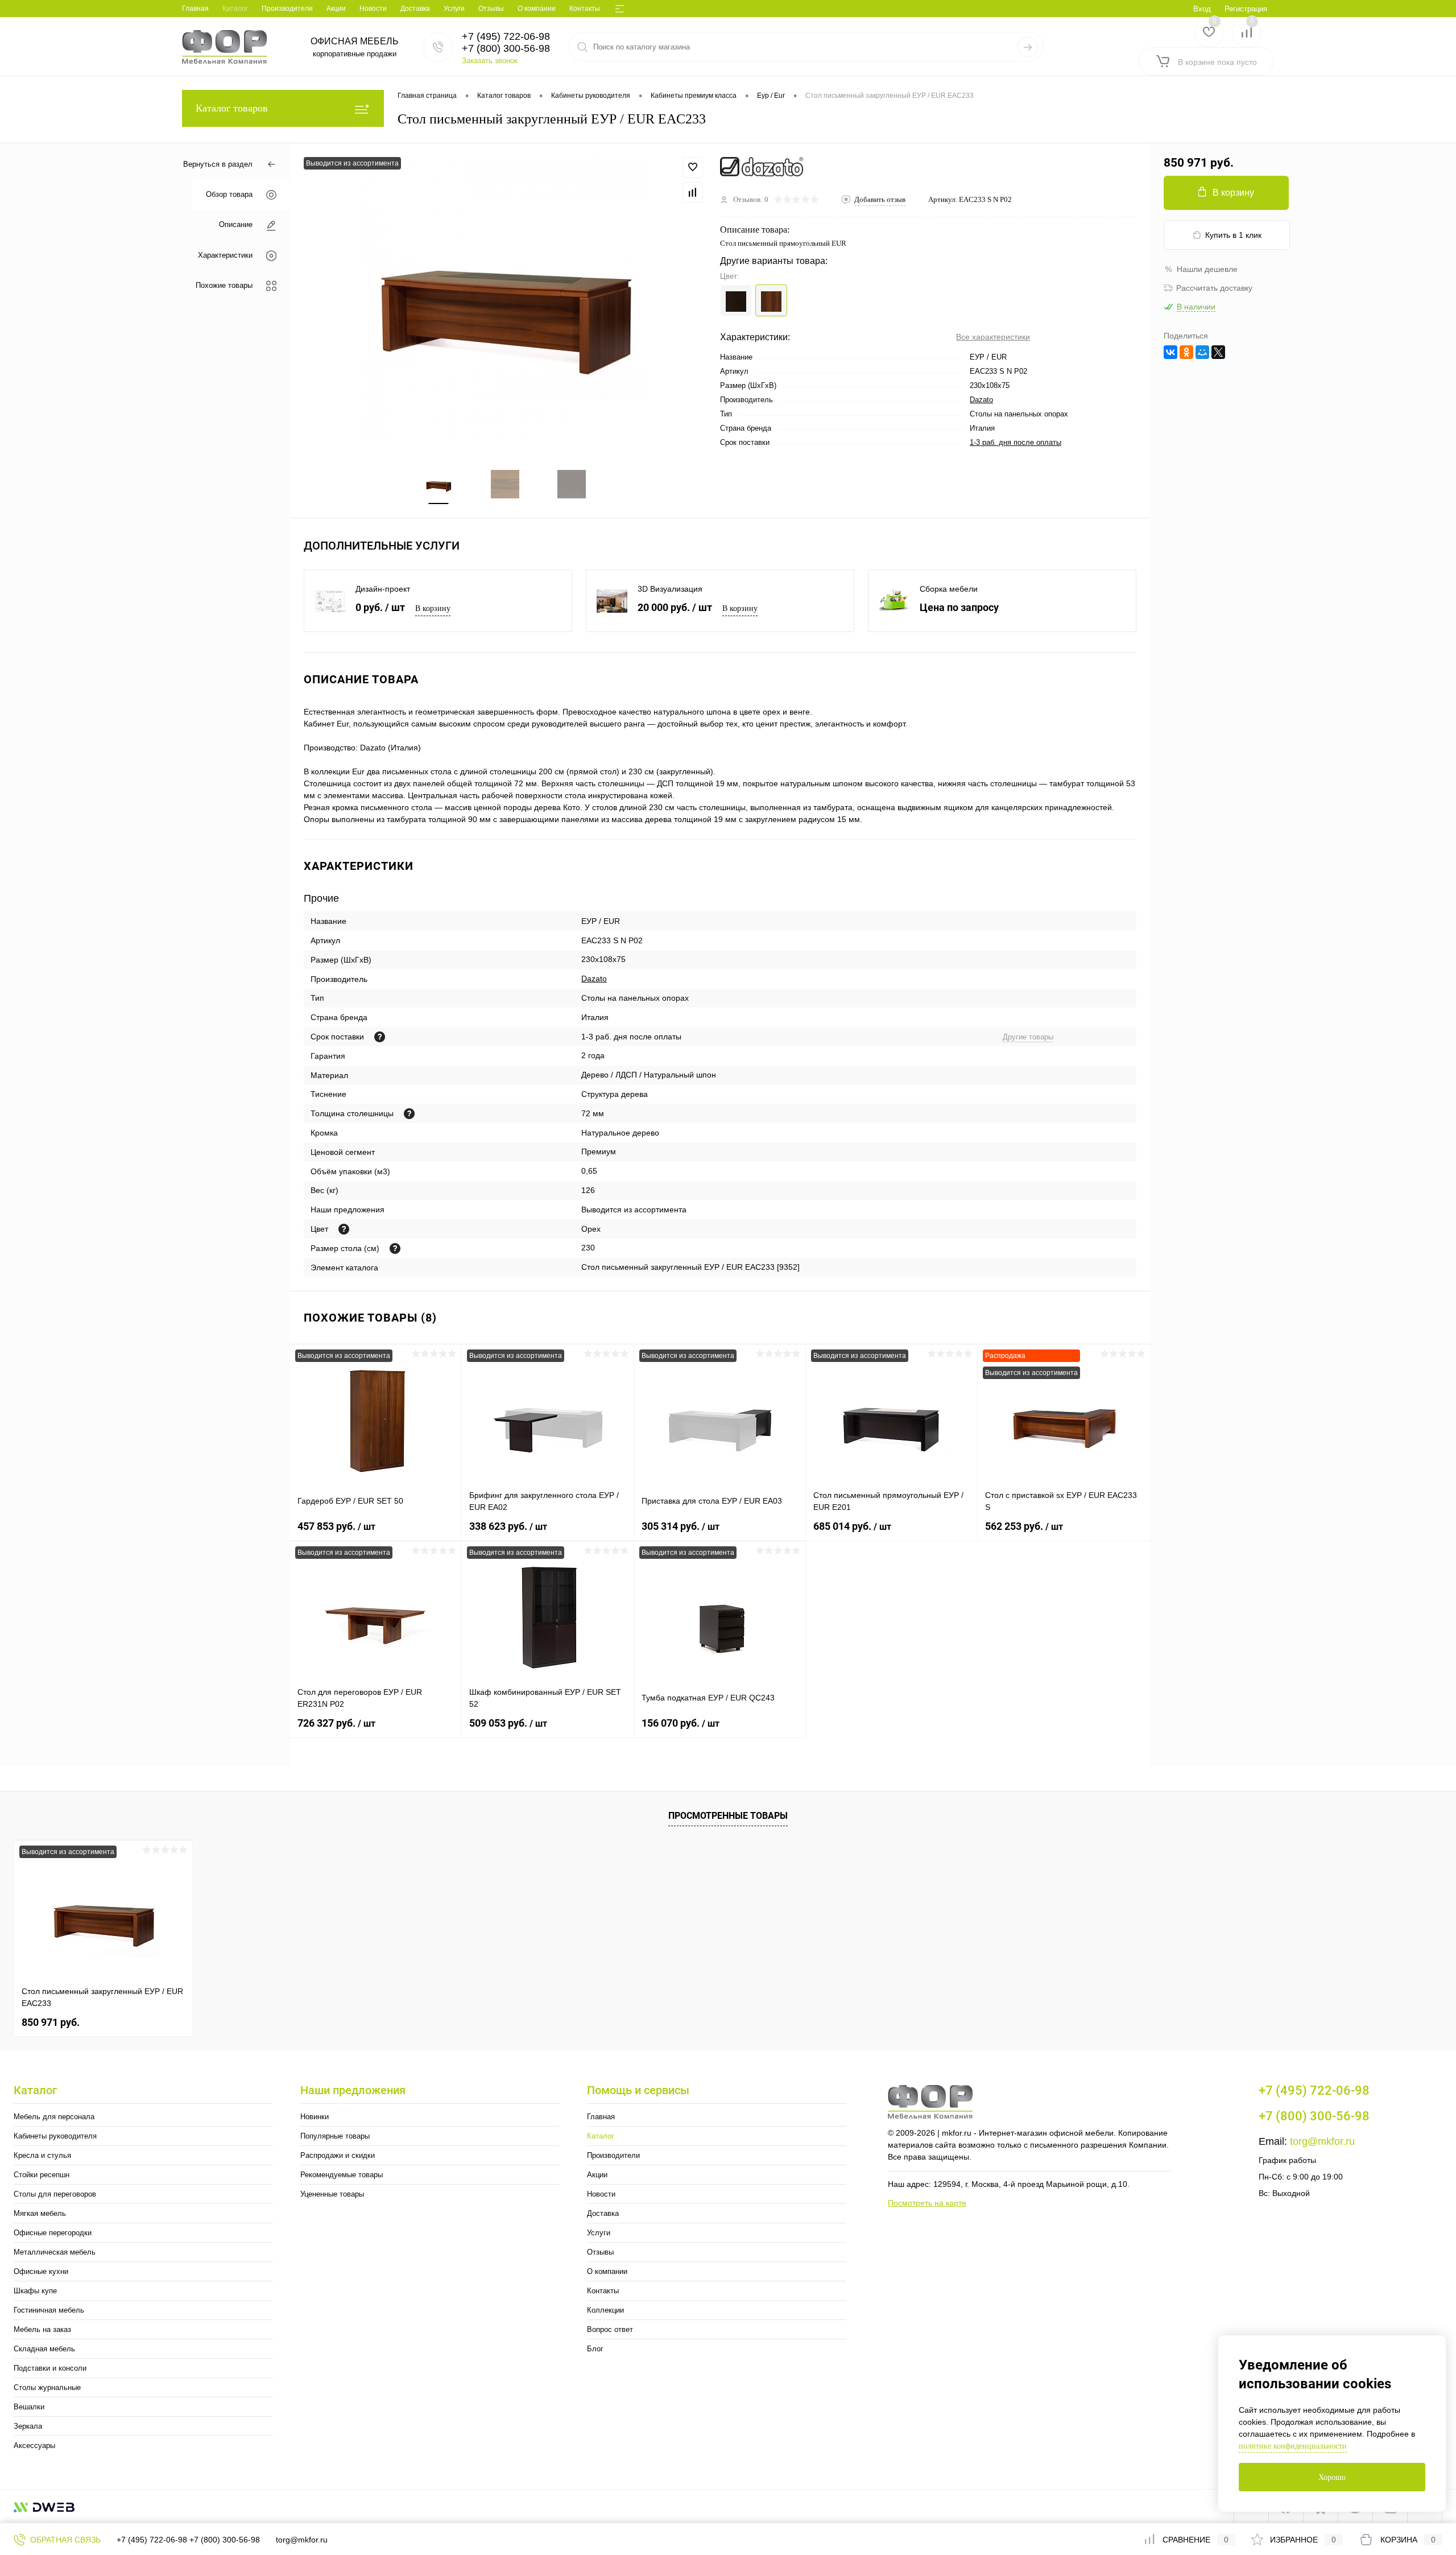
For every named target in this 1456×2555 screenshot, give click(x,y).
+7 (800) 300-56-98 (225, 2540)
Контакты (585, 9)
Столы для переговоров (55, 2194)
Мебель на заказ (42, 2329)
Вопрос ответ (610, 2329)
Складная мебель (44, 2349)
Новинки (315, 2117)
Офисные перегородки (53, 2233)
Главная (195, 9)
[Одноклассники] (1186, 352)
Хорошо (1332, 2477)
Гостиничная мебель (49, 2310)
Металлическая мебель (55, 2252)
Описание (236, 225)
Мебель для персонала (54, 2117)
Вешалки (29, 2407)
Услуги (454, 9)
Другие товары (1028, 1037)
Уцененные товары (332, 2194)
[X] (1218, 352)
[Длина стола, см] (395, 1248)
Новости (373, 9)
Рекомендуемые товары (342, 2175)
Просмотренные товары (728, 1816)
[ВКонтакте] (1170, 352)
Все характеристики (993, 337)
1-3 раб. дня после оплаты (1016, 442)
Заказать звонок (490, 61)
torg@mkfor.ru (1322, 2141)
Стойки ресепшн (42, 2175)
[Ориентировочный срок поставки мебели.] (380, 1037)
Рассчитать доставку (1214, 288)
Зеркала (28, 2426)
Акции (336, 9)
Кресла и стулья (42, 2155)
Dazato (981, 400)
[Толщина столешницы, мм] (409, 1114)
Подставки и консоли (50, 2368)
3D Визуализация (670, 589)
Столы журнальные (47, 2387)
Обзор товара (229, 195)
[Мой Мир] (1202, 352)
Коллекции (605, 2310)
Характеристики (225, 255)
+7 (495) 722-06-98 (152, 2540)
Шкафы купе (35, 2291)
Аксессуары (34, 2445)
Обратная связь (64, 2540)
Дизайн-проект (383, 589)
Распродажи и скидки (338, 2155)
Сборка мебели (949, 589)
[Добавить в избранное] (693, 167)
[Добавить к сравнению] (693, 192)
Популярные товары (335, 2136)
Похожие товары (224, 285)
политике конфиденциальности (1293, 2446)
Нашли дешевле (1207, 269)
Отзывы (491, 9)
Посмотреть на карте (927, 2203)
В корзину (433, 608)
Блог (595, 2349)
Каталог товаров (232, 108)
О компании (537, 9)
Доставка (415, 9)
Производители (287, 9)
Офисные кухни (41, 2271)
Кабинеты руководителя (55, 2136)
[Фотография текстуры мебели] (344, 1229)
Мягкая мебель (40, 2213)
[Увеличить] (505, 299)
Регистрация (1246, 9)
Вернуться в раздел (218, 164)
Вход (1202, 9)
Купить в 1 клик (1233, 235)
